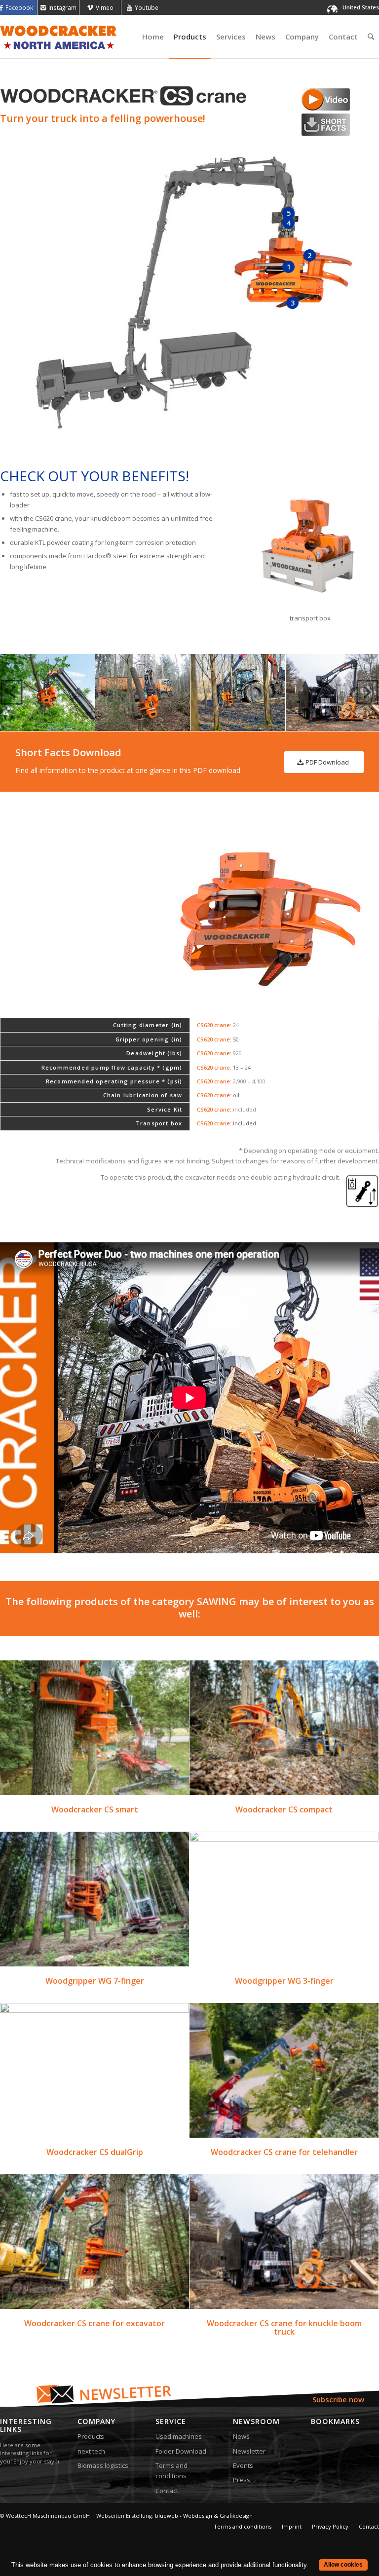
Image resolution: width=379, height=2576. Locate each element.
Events (243, 2465)
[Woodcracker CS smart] (95, 1728)
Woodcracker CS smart (95, 1809)
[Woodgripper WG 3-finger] (284, 1899)
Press (242, 2480)
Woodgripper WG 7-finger (95, 1981)
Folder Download (181, 2451)
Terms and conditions (171, 2471)
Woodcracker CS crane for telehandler (284, 2152)
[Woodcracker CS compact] (284, 1728)
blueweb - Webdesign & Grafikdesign (204, 2516)
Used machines (179, 2436)
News (241, 2436)
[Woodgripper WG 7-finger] (95, 1899)
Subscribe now (338, 2399)
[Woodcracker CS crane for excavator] (95, 2242)
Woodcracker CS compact (284, 1809)
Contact (167, 2491)
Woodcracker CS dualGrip (95, 2152)
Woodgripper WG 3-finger (284, 1981)
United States (361, 7)
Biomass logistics (103, 2465)
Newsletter (249, 2451)
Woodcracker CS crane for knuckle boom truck (284, 2328)
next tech (91, 2451)
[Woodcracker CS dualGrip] (95, 2070)
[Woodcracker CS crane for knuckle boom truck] (284, 2242)
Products (91, 2436)
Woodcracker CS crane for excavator (95, 2323)
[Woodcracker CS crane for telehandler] (284, 2070)
